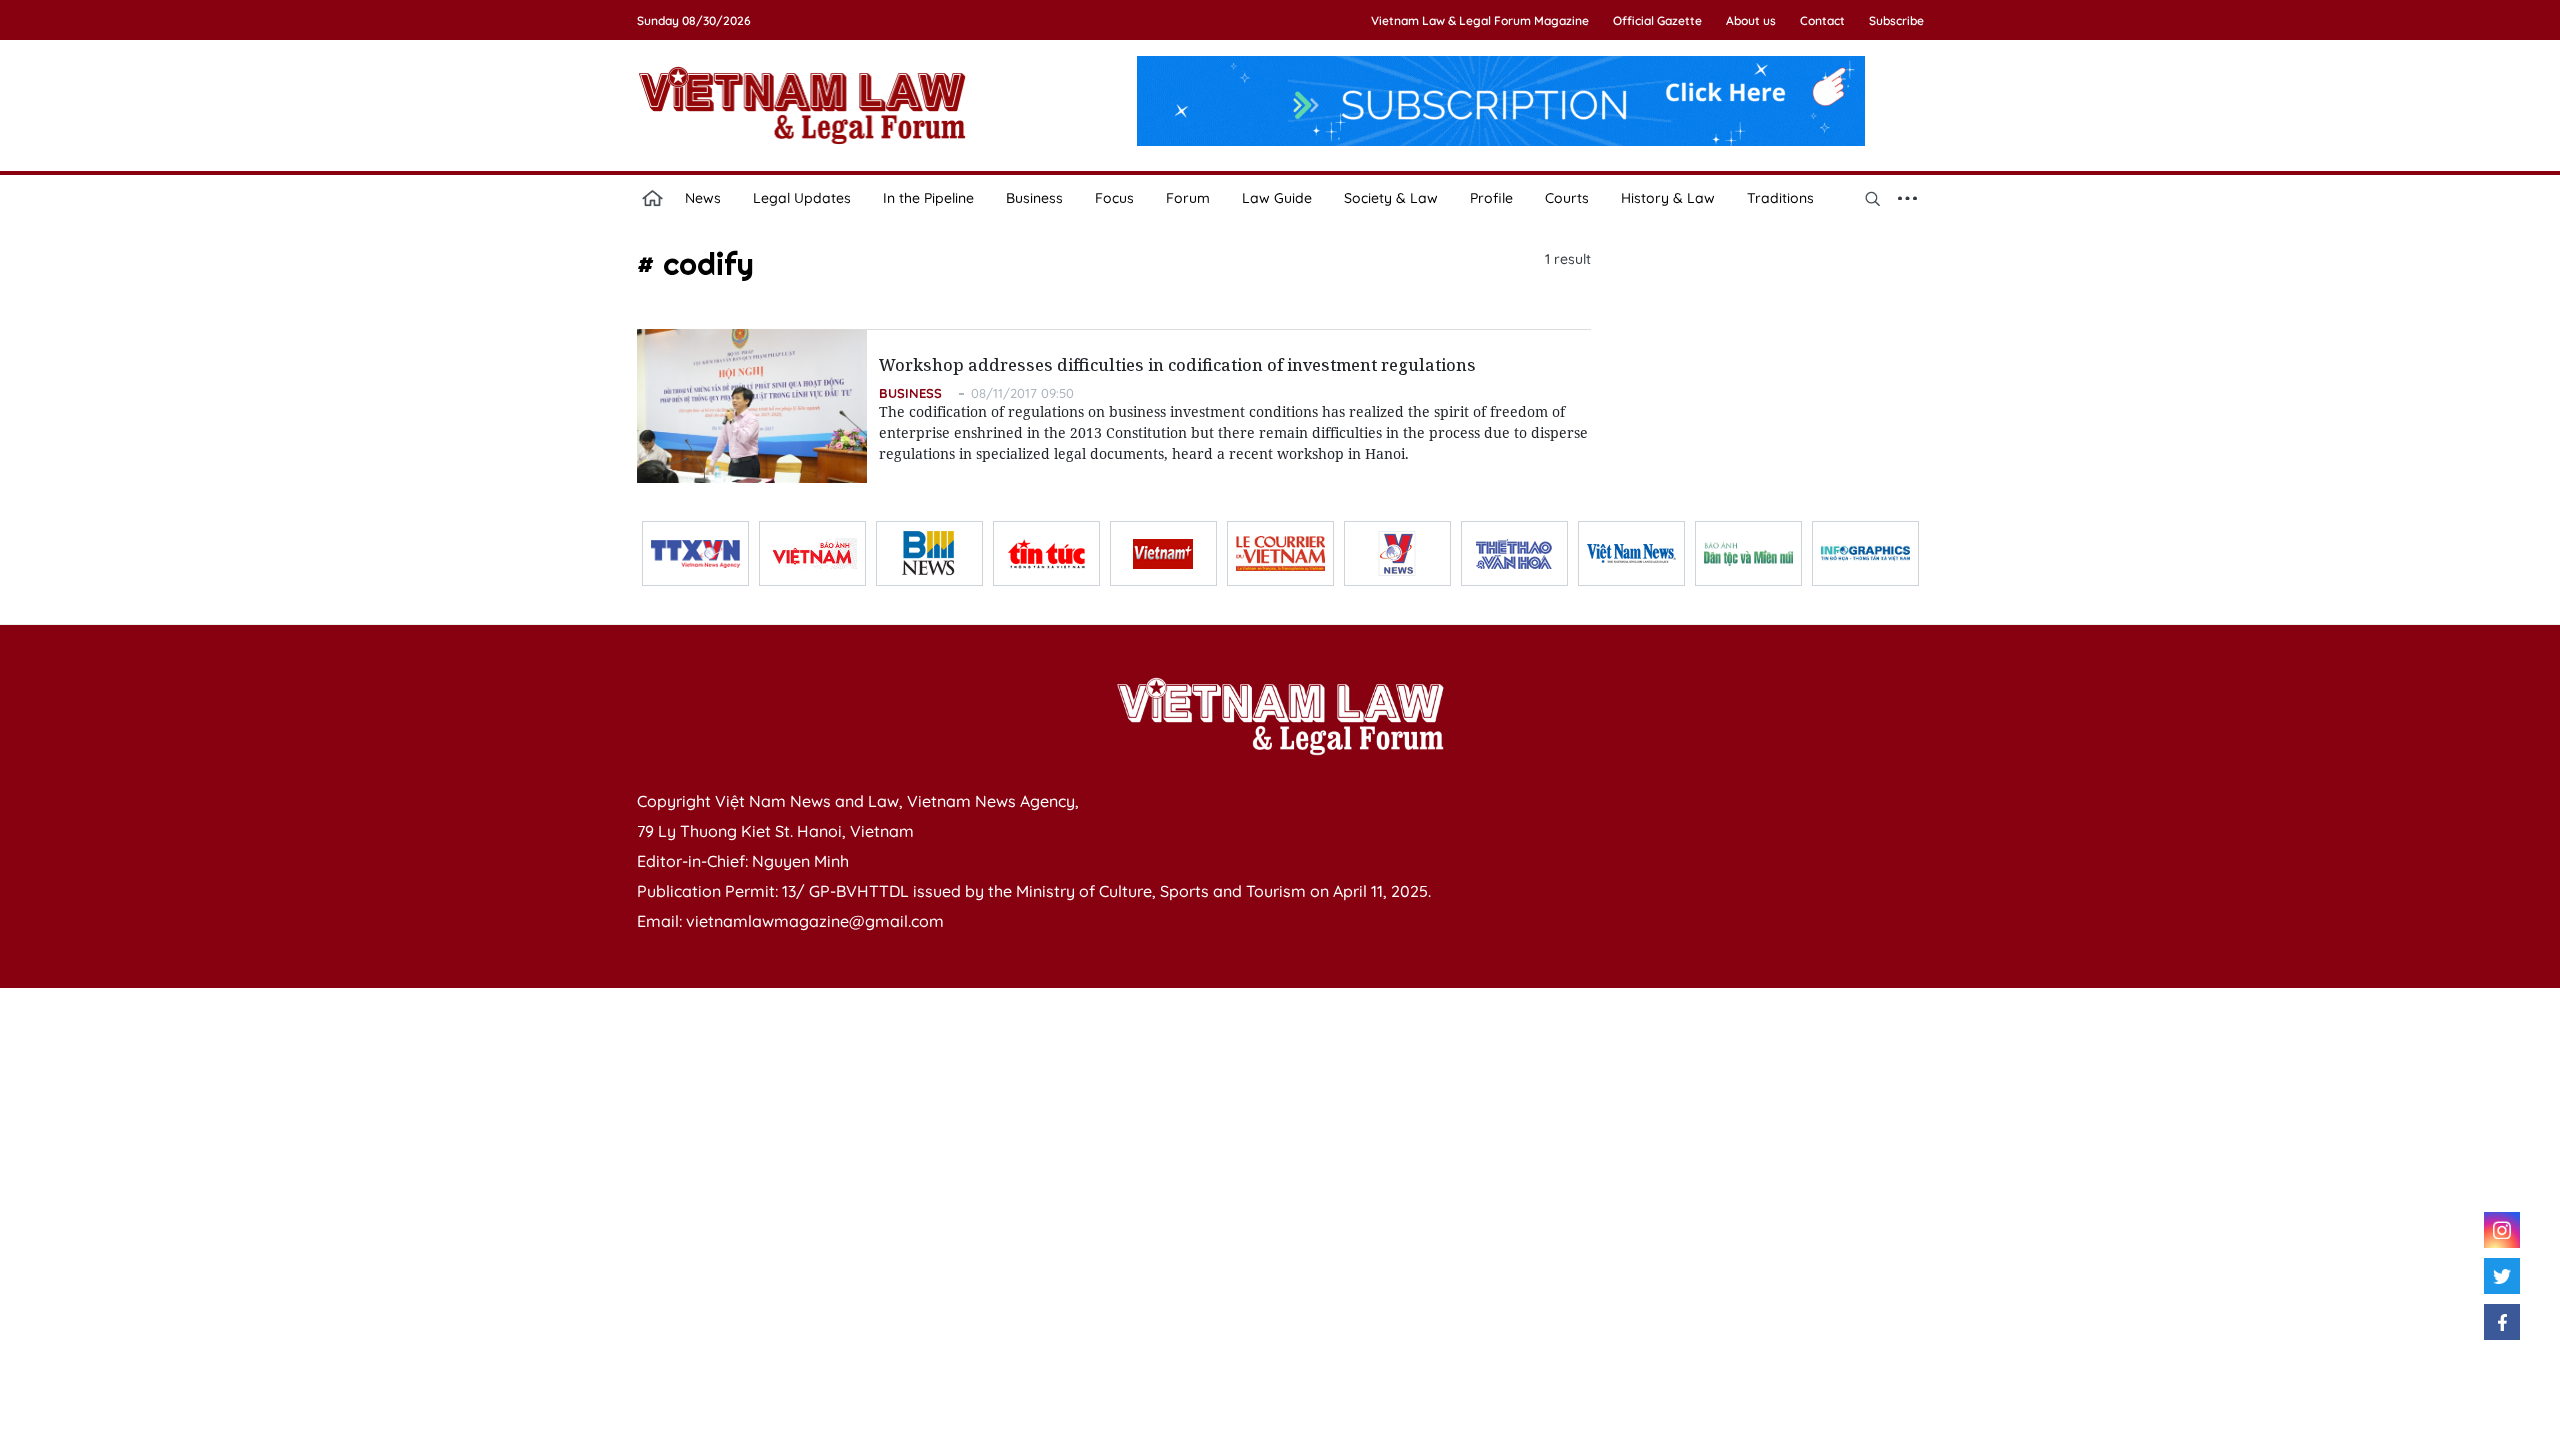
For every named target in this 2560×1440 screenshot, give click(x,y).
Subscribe (1896, 20)
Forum (1188, 198)
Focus (1114, 198)
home (653, 198)
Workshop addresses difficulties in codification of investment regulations (1177, 365)
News (703, 198)
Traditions (1780, 198)
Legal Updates (802, 198)
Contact (1822, 20)
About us (1751, 20)
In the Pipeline (928, 198)
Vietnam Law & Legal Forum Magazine (1480, 20)
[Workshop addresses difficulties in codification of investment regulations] (752, 406)
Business (1034, 198)
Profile (1491, 198)
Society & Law (1391, 198)
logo (802, 105)
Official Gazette (1657, 20)
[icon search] (1873, 198)
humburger (1908, 198)
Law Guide (1277, 198)
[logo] (1280, 716)
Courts (1567, 198)
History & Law (1668, 198)
